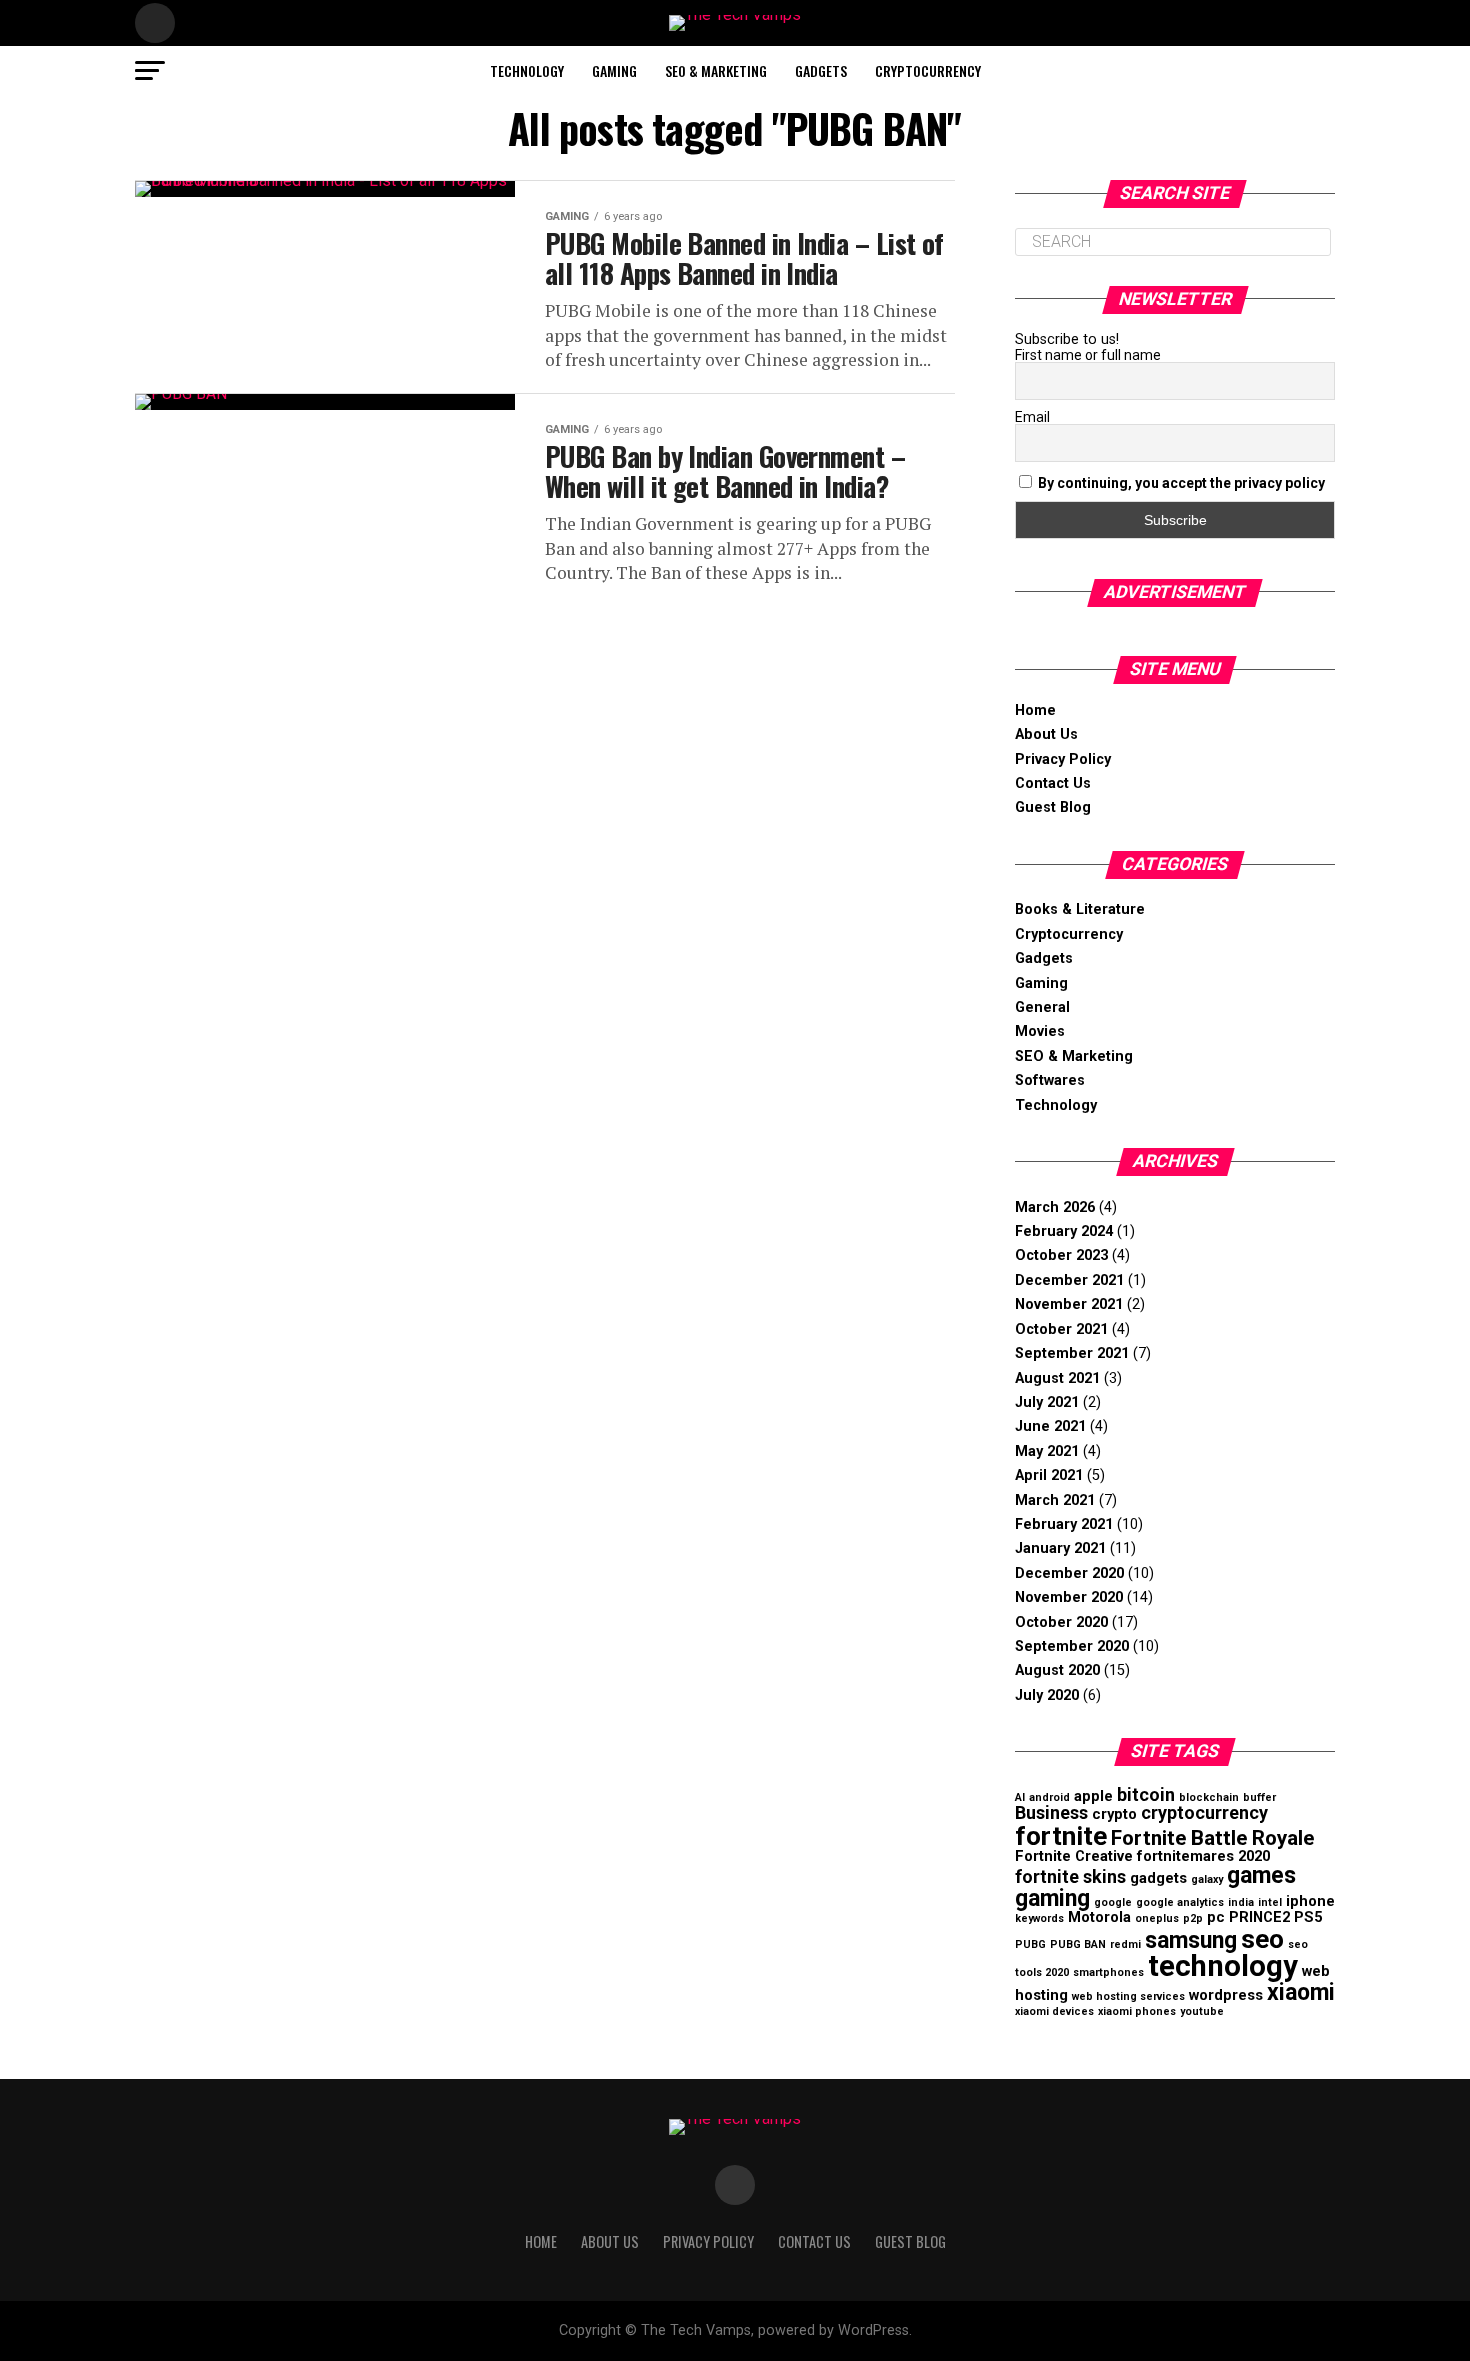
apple (1093, 1796)
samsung (1191, 1940)
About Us (1046, 734)
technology (1223, 1966)
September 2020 (1072, 1646)
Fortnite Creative (1074, 1856)
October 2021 (1061, 1329)
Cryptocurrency (928, 70)
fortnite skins (1070, 1876)
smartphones (1108, 1972)
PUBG (1030, 1944)
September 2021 (1072, 1353)
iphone (1310, 1901)
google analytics (1180, 1902)
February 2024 (1064, 1231)
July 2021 (1047, 1402)
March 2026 (1055, 1207)
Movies (1040, 1031)
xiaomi (1301, 1992)
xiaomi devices (1054, 2011)
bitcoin (1146, 1794)
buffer (1259, 1797)
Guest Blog (1053, 807)
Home (1035, 710)
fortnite (1061, 1836)
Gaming (614, 70)
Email (1032, 417)
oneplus (1157, 1918)
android (1049, 1797)
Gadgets (821, 70)
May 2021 (1047, 1451)
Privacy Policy (1063, 759)
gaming (1052, 1898)
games (1261, 1875)
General (1042, 1007)
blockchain (1209, 1797)
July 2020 (1047, 1695)
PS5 (1308, 1917)
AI (1020, 1797)
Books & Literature (1080, 909)
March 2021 (1055, 1500)
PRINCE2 (1259, 1917)
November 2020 (1069, 1597)
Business (1051, 1812)
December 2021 (1069, 1280)
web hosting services (1128, 1996)
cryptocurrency (1204, 1812)
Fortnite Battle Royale (1212, 1838)
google (1113, 1902)
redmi (1125, 1944)
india (1241, 1902)
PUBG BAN (1078, 1944)
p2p (1193, 1918)
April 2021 (1049, 1475)
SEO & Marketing (716, 70)
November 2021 (1069, 1304)
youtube (1202, 2011)
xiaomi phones (1137, 2011)
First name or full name (1088, 355)
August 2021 (1057, 1378)
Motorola (1099, 1917)
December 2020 (1069, 1573)
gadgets (1158, 1878)
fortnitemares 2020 (1203, 1856)
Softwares (1050, 1080)
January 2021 (1060, 1548)
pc (1216, 1917)
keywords (1039, 1918)
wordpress (1226, 1995)
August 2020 (1057, 1670)
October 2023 (1061, 1255)
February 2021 (1064, 1524)
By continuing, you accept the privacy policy (1181, 483)
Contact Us (1053, 783)
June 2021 (1050, 1426)
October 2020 (1061, 1622)
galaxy (1207, 1879)
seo (1262, 1939)
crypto (1114, 1814)
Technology (527, 70)
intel (1270, 1902)
